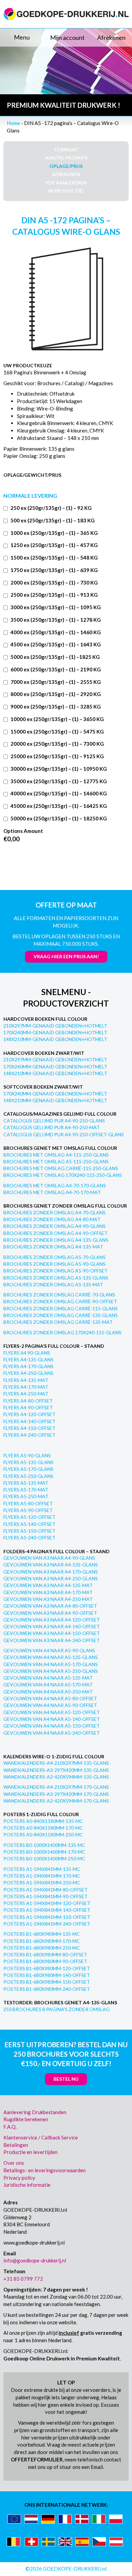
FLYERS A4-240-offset (29, 1435)
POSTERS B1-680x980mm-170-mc (42, 1941)
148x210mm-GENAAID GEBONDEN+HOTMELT (55, 1039)
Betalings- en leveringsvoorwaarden (45, 2170)
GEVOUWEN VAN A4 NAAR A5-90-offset (50, 1705)
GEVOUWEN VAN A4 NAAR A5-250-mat (48, 1692)
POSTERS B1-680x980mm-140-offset (47, 1975)
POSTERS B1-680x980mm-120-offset (47, 1968)
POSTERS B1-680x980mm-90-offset (45, 1961)
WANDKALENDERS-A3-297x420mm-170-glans (56, 1794)
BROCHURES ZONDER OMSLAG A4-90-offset (56, 1233)
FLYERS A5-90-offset (28, 1510)
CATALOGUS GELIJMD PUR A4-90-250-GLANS (54, 1121)
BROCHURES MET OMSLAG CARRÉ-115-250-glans (61, 1168)
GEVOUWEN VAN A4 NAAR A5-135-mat (48, 1678)
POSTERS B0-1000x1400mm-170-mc (44, 1852)
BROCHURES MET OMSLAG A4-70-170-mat (52, 1192)
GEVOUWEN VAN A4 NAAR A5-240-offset (52, 1733)
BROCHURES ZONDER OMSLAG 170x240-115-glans (62, 1332)
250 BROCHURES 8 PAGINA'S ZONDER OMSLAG (57, 2009)
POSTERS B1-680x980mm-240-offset (47, 1989)
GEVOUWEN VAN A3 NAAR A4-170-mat (48, 1592)
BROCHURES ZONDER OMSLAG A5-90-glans (54, 1264)
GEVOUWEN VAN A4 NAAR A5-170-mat (48, 1685)
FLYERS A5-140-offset (29, 1524)
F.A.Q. (10, 2127)
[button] (22, 37)
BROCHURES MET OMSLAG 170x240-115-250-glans (63, 1175)
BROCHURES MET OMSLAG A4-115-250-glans (56, 1155)
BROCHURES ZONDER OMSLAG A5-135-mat (53, 1284)
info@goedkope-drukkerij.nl (35, 2260)
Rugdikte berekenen (26, 2119)
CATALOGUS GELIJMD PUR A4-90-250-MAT (52, 1127)
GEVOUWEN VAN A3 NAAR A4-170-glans (51, 1572)
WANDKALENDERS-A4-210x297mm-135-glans (56, 1763)
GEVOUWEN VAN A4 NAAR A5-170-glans (51, 1664)
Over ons (14, 2163)
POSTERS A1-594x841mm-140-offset (47, 1910)
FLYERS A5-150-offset (29, 1531)
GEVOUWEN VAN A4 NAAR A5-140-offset (52, 1719)
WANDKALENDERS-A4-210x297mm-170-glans (56, 1787)
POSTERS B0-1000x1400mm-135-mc (44, 1845)
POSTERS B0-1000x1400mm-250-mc (44, 1859)
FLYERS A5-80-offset (28, 1503)
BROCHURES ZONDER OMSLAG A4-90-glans (54, 1226)
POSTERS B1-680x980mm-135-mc (42, 1934)
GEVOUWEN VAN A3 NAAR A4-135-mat (48, 1585)
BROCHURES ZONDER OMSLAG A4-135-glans (56, 1240)
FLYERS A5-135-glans (28, 1462)
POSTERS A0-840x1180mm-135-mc (43, 1821)
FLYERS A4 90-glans (27, 1353)
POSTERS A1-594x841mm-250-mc (42, 1883)
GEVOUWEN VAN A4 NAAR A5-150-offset (52, 1726)
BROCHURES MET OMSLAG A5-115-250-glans (56, 1161)
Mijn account (67, 38)
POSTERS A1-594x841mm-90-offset (46, 1896)
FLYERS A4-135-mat (26, 1380)
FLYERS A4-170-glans (28, 1366)
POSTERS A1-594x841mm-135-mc (42, 1869)
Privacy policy (19, 2178)
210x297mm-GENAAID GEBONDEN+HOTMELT (55, 1026)
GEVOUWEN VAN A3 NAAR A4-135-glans (51, 1565)
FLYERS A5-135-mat (26, 1483)
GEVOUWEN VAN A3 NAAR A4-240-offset (52, 1640)
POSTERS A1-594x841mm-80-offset (46, 1890)
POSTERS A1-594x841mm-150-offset (47, 1917)
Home (13, 123)
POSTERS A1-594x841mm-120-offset (47, 1903)
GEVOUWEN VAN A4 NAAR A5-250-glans (51, 1671)
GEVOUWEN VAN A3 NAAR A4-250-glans (51, 1578)
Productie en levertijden (30, 2152)
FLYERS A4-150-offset (29, 1428)
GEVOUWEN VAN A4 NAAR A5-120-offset (52, 1712)
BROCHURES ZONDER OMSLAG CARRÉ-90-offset (60, 1301)
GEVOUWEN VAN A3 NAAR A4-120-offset (52, 1620)
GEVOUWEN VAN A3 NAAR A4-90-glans (49, 1558)
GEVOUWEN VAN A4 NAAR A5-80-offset (50, 1698)
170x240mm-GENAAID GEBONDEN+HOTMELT (55, 1032)
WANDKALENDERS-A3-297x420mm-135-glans (56, 1770)
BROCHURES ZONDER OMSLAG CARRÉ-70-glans (59, 1295)
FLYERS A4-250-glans (28, 1373)
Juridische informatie (27, 2185)
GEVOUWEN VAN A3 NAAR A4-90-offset (50, 1613)
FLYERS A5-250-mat (26, 1496)
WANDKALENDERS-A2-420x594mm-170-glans (56, 1801)
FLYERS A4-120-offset (29, 1414)
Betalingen (16, 2145)
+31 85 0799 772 (23, 2279)
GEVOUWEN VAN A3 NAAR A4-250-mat (48, 1599)
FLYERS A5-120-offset (29, 1517)
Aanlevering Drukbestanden (35, 2112)
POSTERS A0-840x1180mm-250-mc (43, 1835)
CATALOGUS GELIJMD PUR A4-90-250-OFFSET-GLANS (64, 1134)
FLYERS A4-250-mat (26, 1394)
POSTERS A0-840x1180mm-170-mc (43, 1828)
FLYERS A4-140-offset (29, 1421)
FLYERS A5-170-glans (28, 1469)
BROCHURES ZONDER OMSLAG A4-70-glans (54, 1212)
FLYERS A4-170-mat (26, 1387)
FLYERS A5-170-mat (26, 1490)
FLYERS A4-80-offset (28, 1401)
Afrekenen (111, 38)
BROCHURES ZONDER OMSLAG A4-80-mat (52, 1219)
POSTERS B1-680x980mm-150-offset (47, 1982)
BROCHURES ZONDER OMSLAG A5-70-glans (54, 1257)
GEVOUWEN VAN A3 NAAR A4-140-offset (52, 1626)
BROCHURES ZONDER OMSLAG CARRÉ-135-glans (61, 1315)
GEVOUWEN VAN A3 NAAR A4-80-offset (50, 1606)
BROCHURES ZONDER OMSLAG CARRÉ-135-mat (58, 1322)
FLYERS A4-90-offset (28, 1407)
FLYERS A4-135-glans (28, 1359)
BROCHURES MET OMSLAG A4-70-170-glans (55, 1185)
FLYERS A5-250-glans (28, 1476)
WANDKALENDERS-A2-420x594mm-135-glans (56, 1777)
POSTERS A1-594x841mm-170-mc (42, 1876)
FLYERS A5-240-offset (29, 1538)
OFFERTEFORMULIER (37, 2459)
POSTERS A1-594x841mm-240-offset (47, 1924)
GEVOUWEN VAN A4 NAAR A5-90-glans (49, 1650)
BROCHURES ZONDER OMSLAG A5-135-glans (56, 1278)
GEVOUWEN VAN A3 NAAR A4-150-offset (52, 1633)
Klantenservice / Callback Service (41, 2137)
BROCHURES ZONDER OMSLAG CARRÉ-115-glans (61, 1308)
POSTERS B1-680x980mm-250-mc (42, 1948)
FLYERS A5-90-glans (27, 1455)
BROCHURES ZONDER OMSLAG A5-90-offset (56, 1271)
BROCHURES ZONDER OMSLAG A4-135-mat (53, 1247)
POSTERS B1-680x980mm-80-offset (45, 1954)
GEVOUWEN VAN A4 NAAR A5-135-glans (51, 1657)
